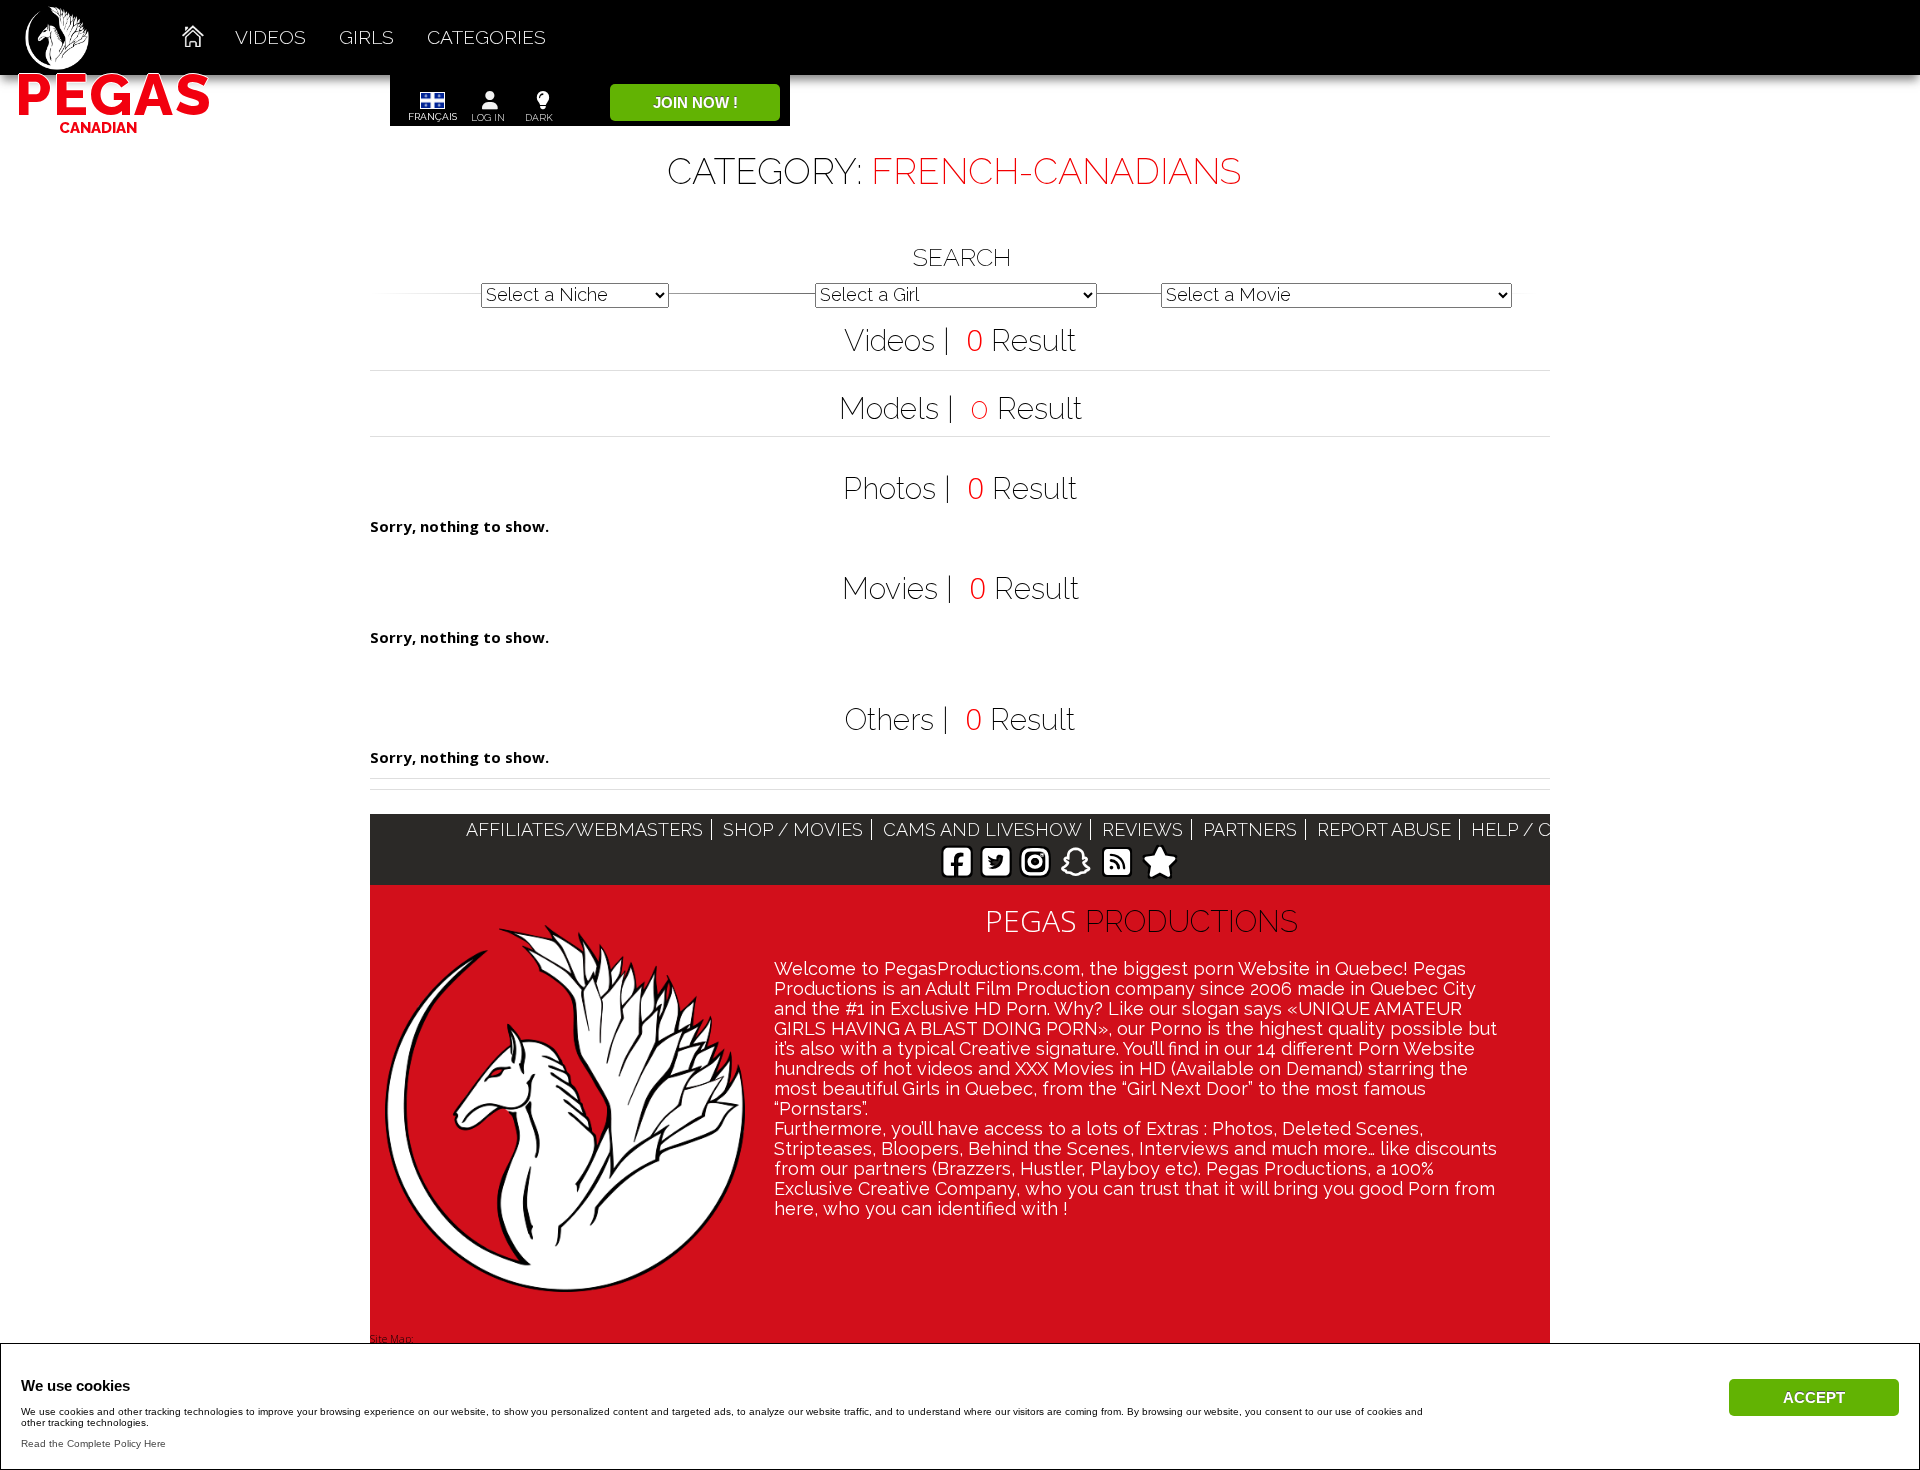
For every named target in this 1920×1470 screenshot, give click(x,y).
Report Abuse (1384, 829)
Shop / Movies (793, 829)
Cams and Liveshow (982, 829)
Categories (486, 37)
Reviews (1142, 829)
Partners (1250, 829)
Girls (366, 37)
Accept (1814, 1397)
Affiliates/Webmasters (584, 829)
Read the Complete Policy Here (93, 1443)
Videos (270, 37)
